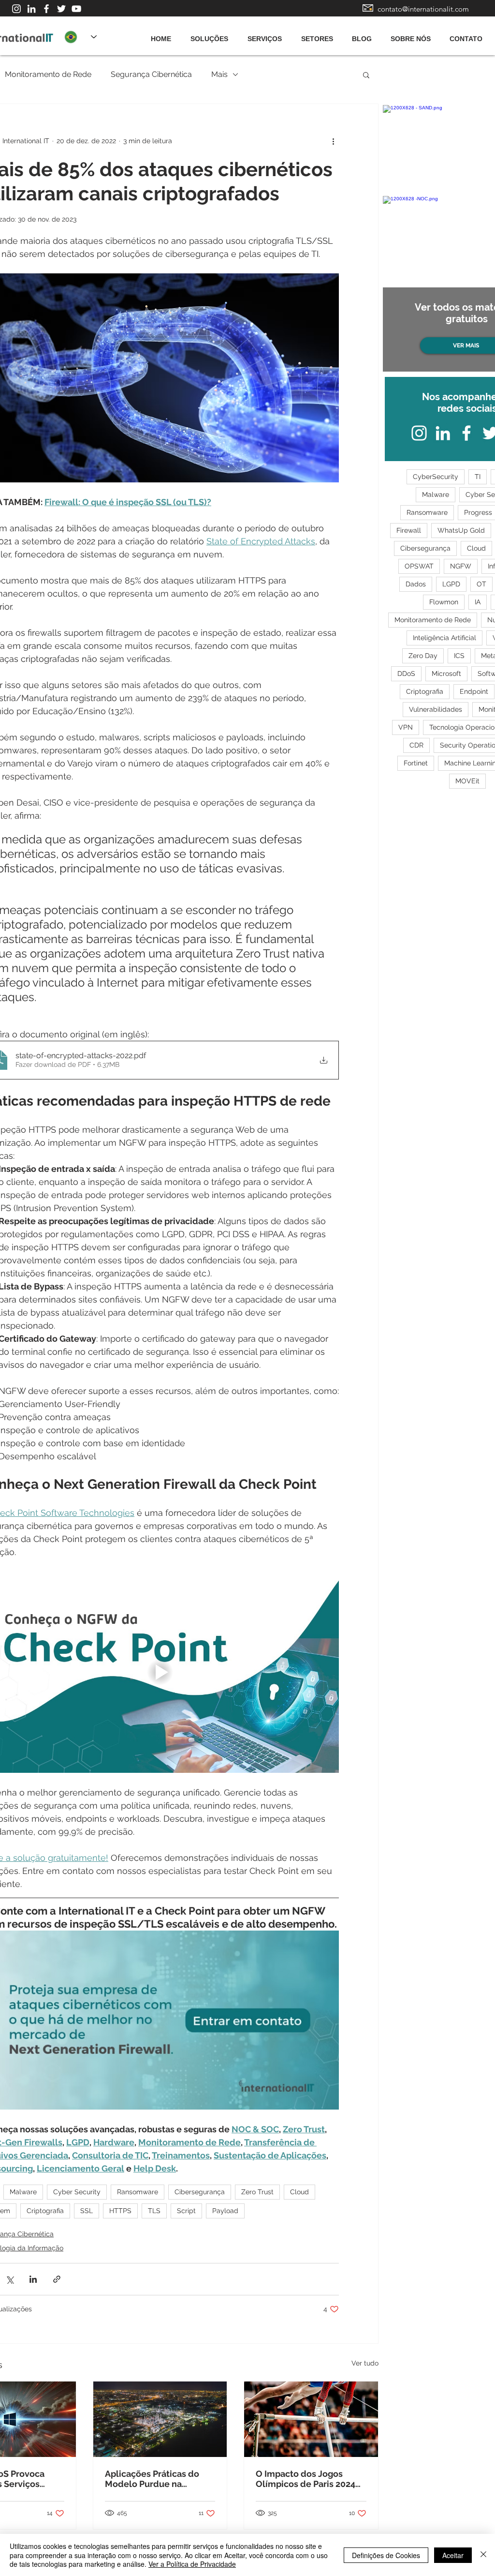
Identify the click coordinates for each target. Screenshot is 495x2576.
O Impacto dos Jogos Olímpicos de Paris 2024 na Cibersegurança (306, 2479)
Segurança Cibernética (151, 74)
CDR (416, 745)
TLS (154, 2211)
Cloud (299, 2192)
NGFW (461, 566)
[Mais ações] (333, 141)
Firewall (409, 530)
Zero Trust (257, 2192)
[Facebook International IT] (46, 9)
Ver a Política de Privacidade (192, 2564)
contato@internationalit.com (423, 9)
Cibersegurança (200, 2192)
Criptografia (45, 2211)
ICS (459, 656)
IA (478, 602)
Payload (225, 2211)
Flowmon (444, 602)
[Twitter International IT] (61, 9)
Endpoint (474, 691)
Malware (23, 2192)
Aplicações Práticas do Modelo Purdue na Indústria (152, 2479)
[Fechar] (483, 2555)
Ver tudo (365, 2363)
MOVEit (467, 781)
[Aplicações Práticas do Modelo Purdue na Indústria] (160, 2419)
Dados (416, 584)
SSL (87, 2211)
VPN (406, 727)
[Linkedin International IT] (31, 9)
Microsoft (446, 674)
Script (186, 2211)
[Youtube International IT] (76, 9)
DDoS (406, 674)
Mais (219, 74)
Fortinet (416, 763)
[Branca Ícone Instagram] (16, 9)
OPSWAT (419, 566)
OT (481, 584)
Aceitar (453, 2555)
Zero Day (423, 656)
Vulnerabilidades (436, 709)
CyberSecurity (436, 477)
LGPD (451, 584)
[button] (366, 75)
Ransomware (138, 2192)
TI (478, 477)
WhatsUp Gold (461, 530)
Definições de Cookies (386, 2555)
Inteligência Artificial (444, 638)
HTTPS (120, 2211)
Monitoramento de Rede (48, 74)
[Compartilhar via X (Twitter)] (9, 2279)
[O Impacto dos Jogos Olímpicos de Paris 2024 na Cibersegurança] (311, 2419)
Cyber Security (77, 2192)
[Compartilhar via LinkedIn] (33, 2279)
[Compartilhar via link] (57, 2279)
